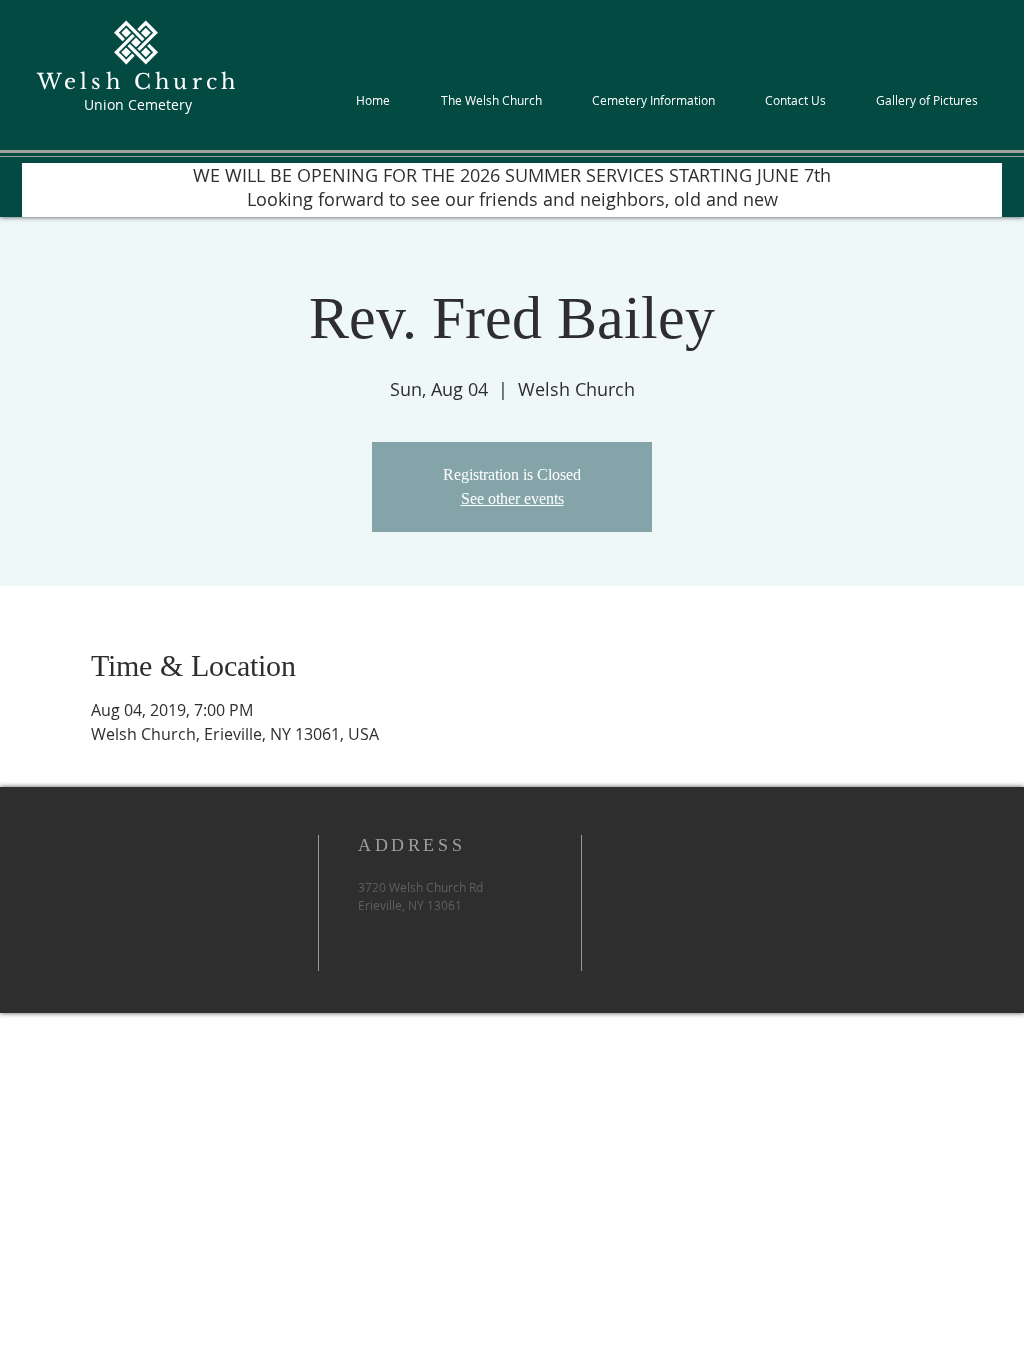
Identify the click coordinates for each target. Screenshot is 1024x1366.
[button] (491, 100)
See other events (512, 498)
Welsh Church (138, 82)
